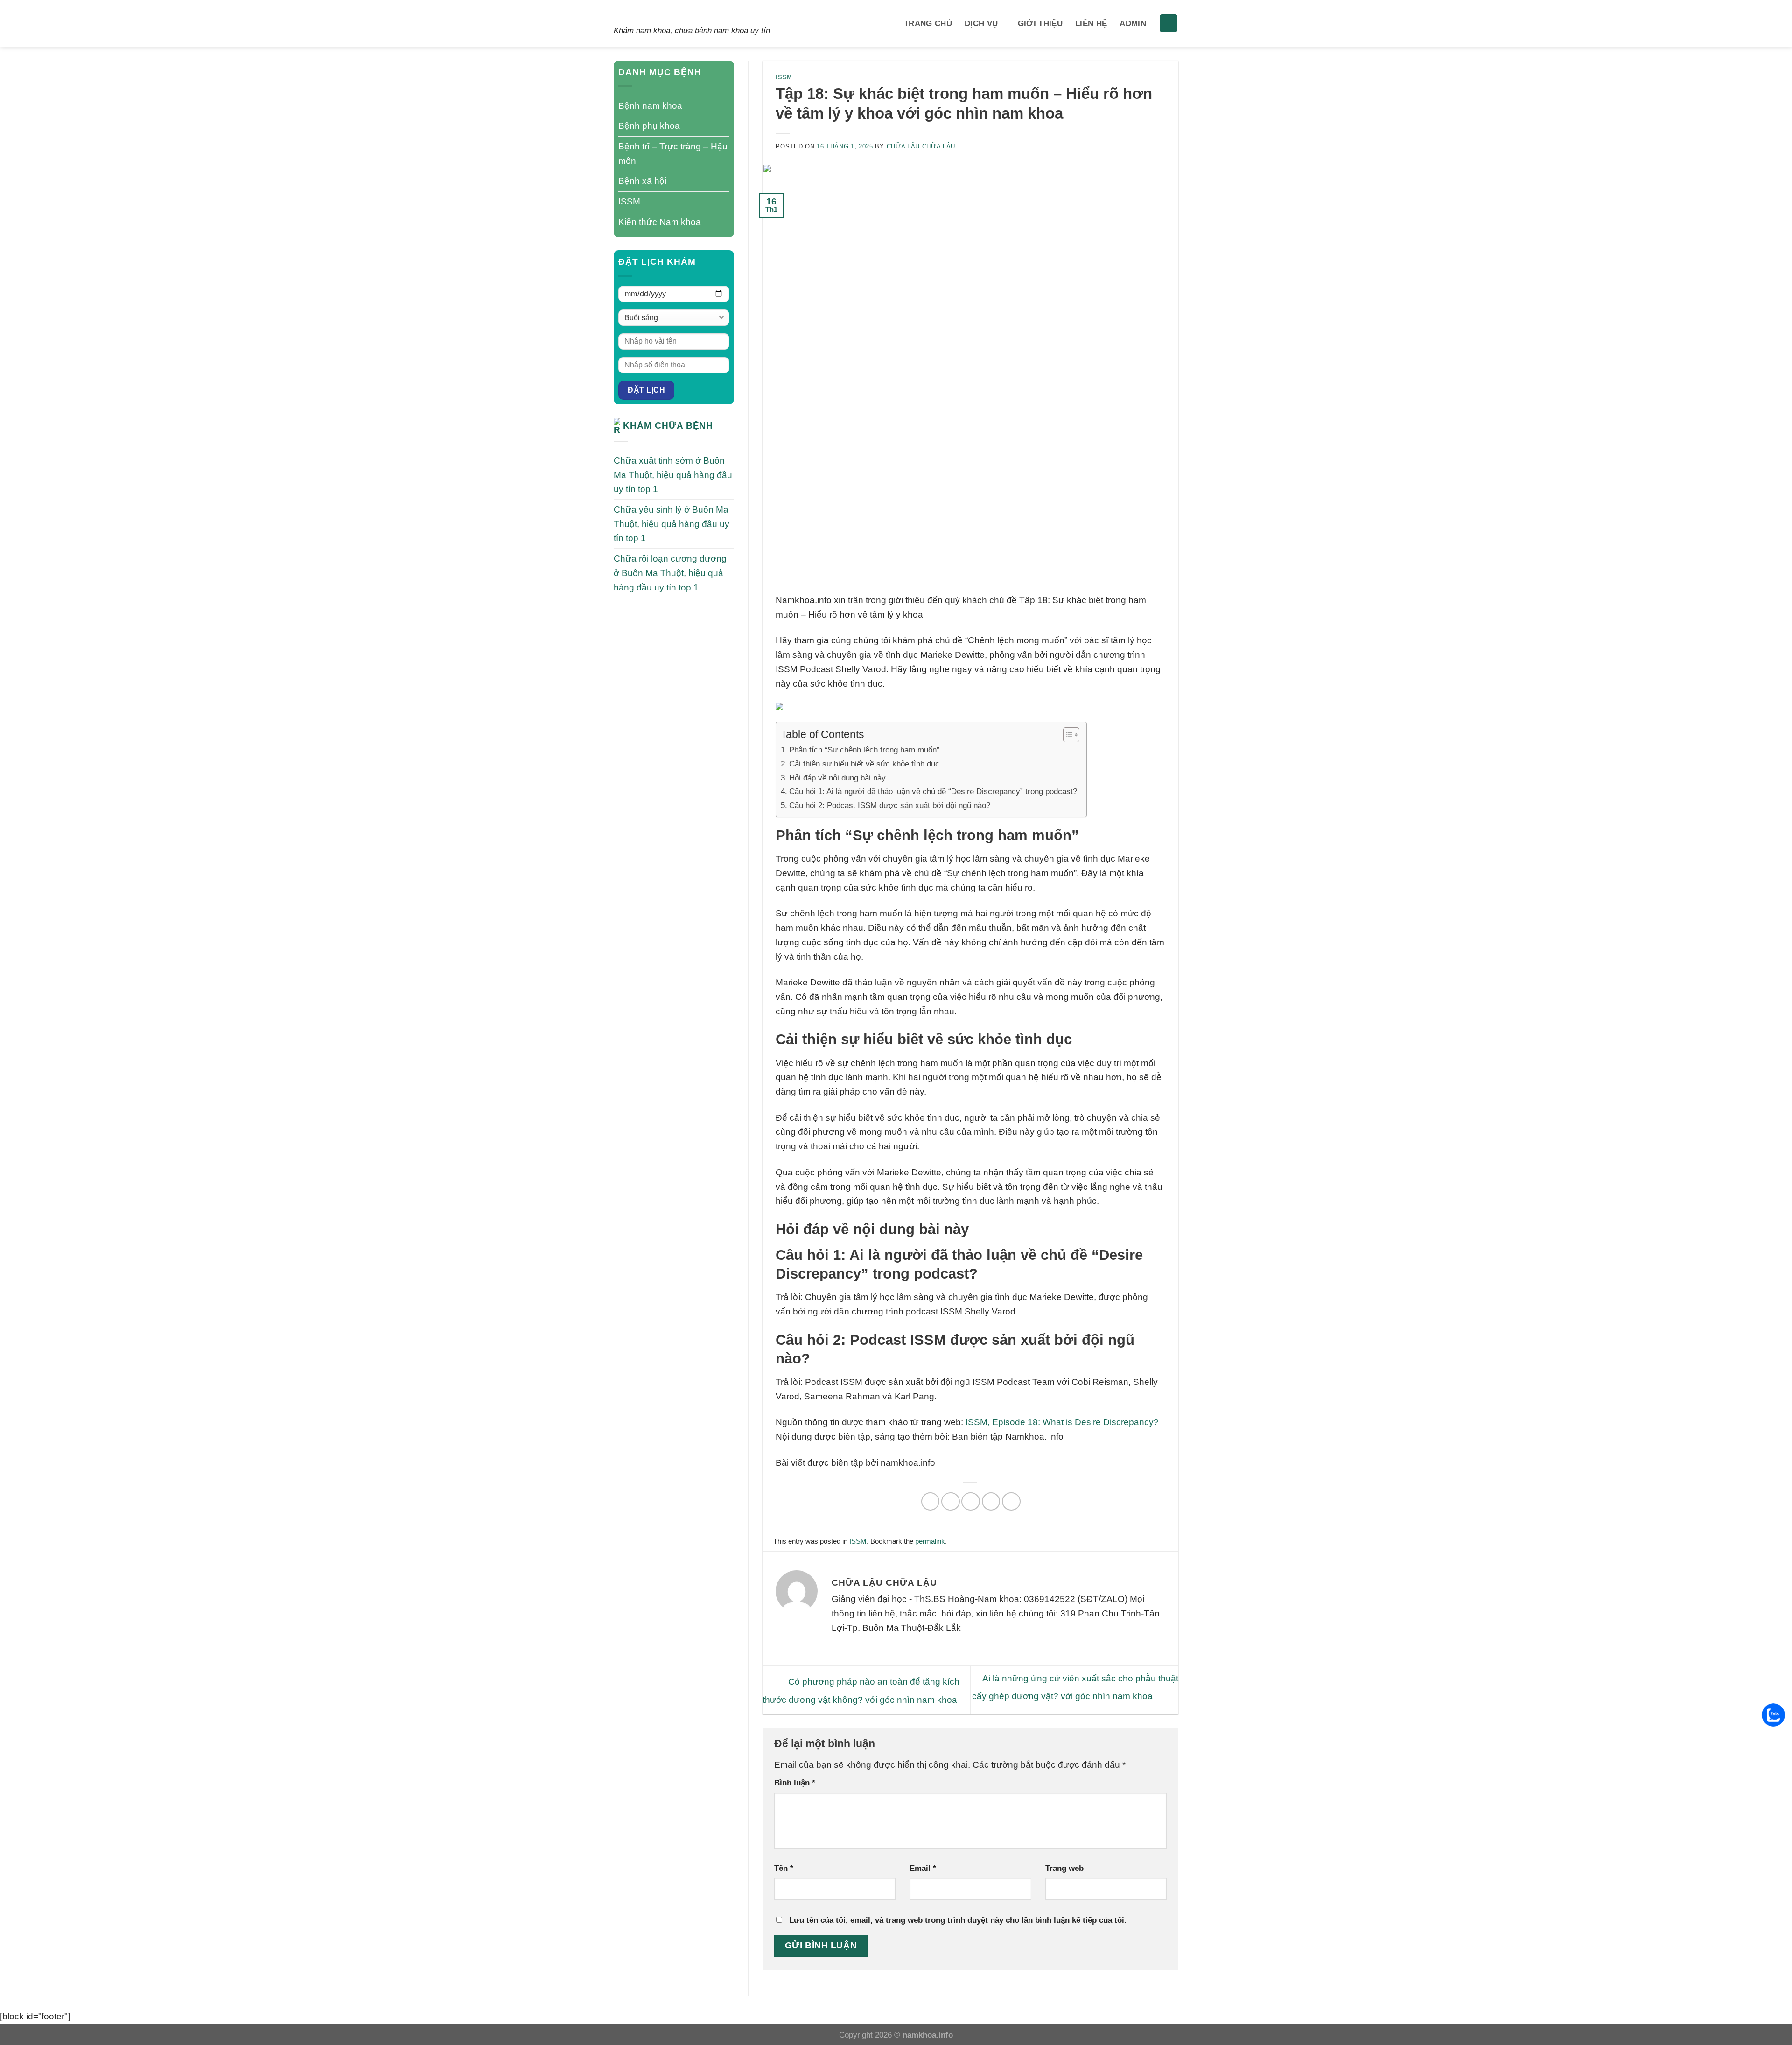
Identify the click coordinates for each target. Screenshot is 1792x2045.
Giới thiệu (1040, 23)
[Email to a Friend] (971, 1502)
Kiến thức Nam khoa (660, 222)
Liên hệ (1091, 23)
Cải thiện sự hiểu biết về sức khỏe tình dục (864, 764)
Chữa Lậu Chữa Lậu (921, 146)
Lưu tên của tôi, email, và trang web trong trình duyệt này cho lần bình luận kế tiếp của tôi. (958, 1920)
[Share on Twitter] (951, 1502)
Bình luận (795, 1783)
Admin (1133, 23)
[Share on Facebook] (931, 1502)
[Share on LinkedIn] (1011, 1502)
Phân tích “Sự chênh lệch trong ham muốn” (864, 750)
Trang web (1064, 1868)
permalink (930, 1541)
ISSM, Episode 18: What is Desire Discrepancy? (1062, 1422)
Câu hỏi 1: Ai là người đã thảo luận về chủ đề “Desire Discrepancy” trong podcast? (933, 791)
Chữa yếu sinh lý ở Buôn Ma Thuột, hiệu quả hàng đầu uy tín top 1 (672, 524)
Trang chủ (928, 23)
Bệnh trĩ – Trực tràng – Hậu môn (673, 154)
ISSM (629, 201)
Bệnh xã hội (642, 181)
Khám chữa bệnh (668, 425)
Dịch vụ (981, 23)
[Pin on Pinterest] (991, 1502)
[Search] (1169, 24)
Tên (784, 1868)
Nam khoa (655, 13)
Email (923, 1868)
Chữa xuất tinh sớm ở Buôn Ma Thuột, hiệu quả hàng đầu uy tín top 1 (673, 475)
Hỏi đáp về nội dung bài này (837, 778)
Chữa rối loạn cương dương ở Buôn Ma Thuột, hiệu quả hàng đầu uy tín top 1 (670, 573)
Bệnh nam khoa (650, 106)
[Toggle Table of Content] (1067, 735)
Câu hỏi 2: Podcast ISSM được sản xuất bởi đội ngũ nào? (889, 805)
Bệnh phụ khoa (649, 126)
